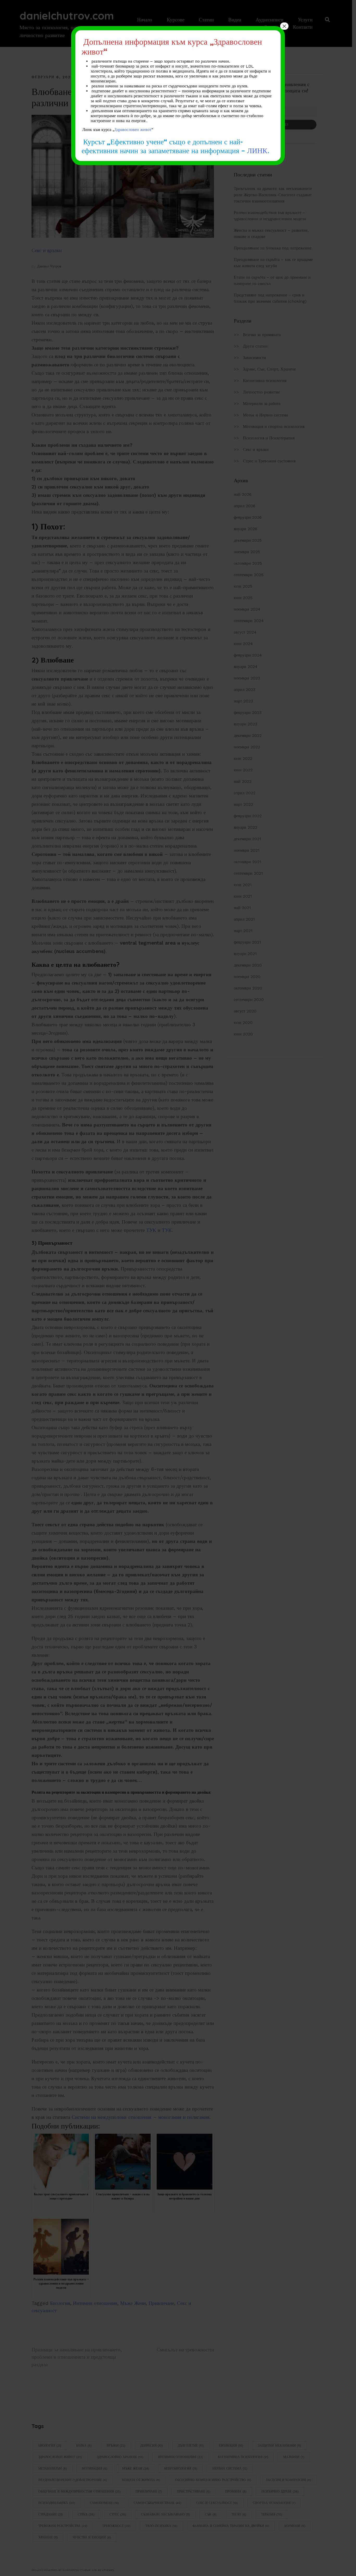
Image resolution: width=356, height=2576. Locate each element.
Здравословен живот (133, 130)
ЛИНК (257, 150)
